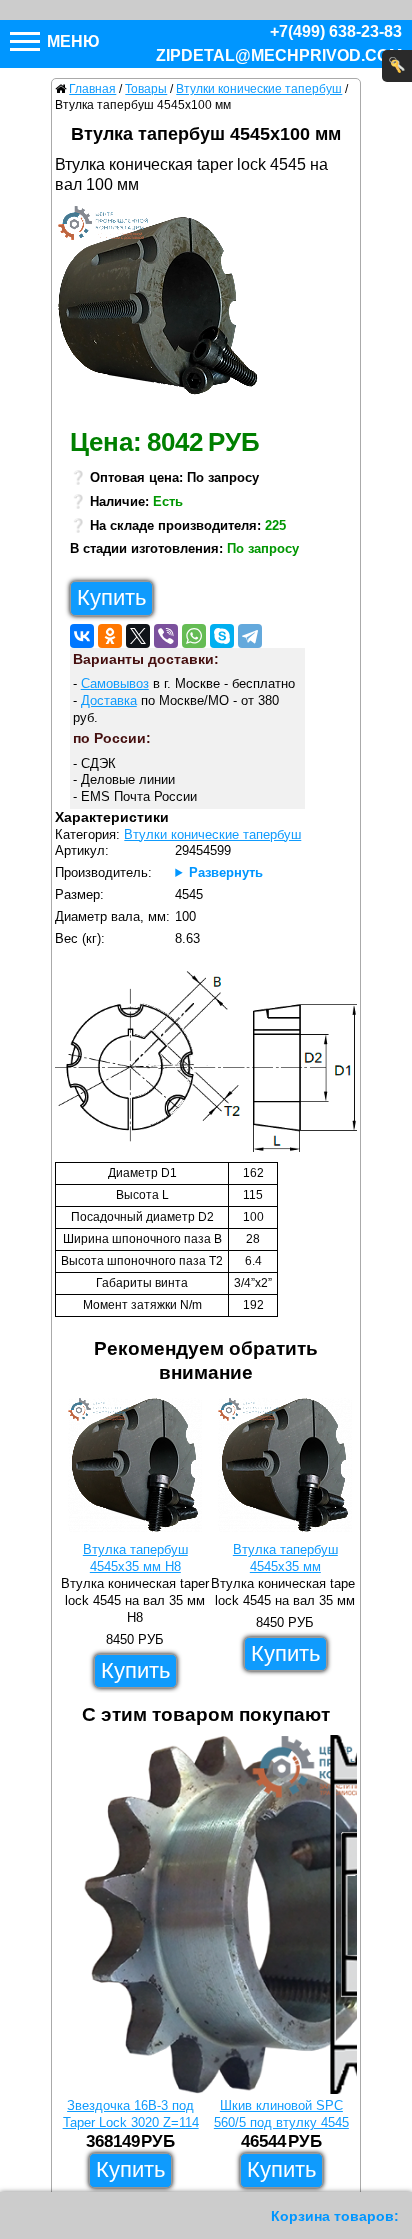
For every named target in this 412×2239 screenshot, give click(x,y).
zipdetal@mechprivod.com (279, 55)
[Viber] (166, 636)
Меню (71, 41)
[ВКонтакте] (82, 636)
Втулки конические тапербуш (212, 834)
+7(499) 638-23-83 (336, 31)
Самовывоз (115, 683)
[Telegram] (250, 636)
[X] (138, 636)
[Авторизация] (397, 66)
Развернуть (226, 872)
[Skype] (222, 636)
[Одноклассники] (110, 636)
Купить (111, 597)
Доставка (109, 700)
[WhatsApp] (194, 636)
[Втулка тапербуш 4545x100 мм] (165, 311)
